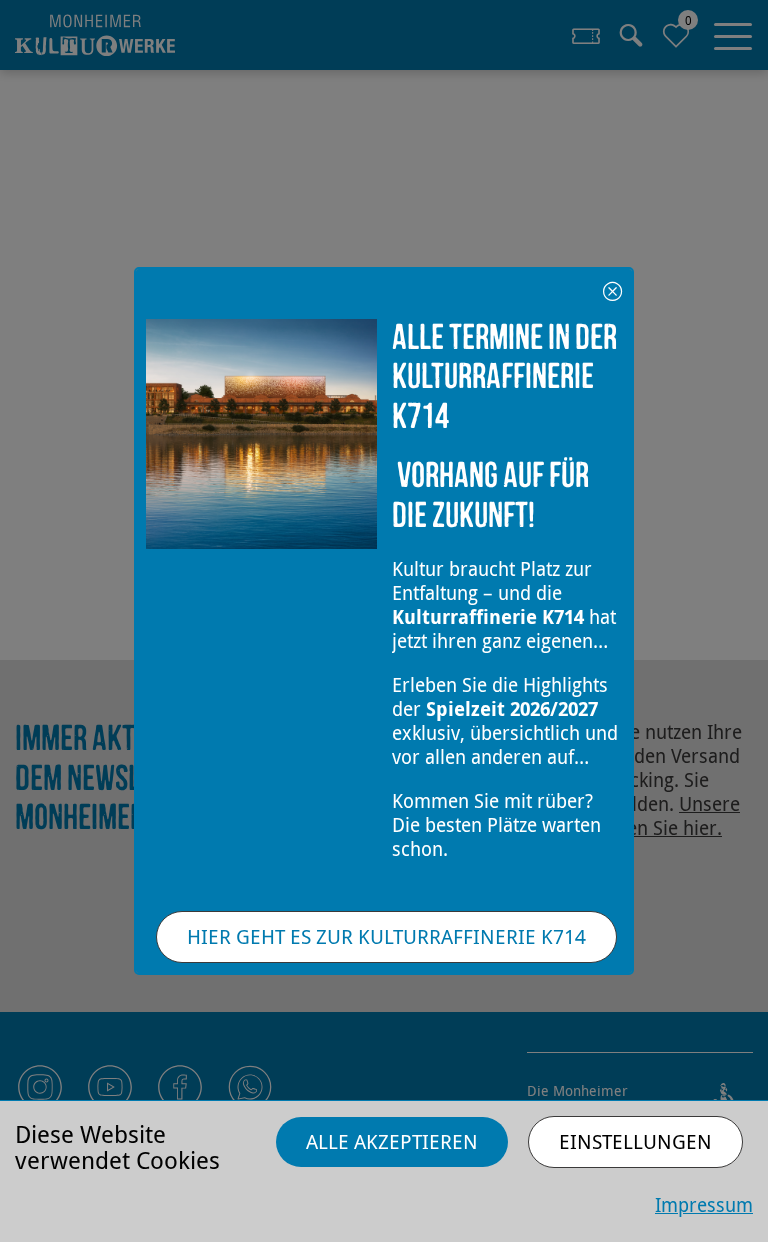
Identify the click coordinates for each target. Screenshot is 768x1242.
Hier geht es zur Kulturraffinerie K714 (386, 936)
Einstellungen (635, 1141)
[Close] (612, 288)
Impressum (704, 1205)
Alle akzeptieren (392, 1141)
